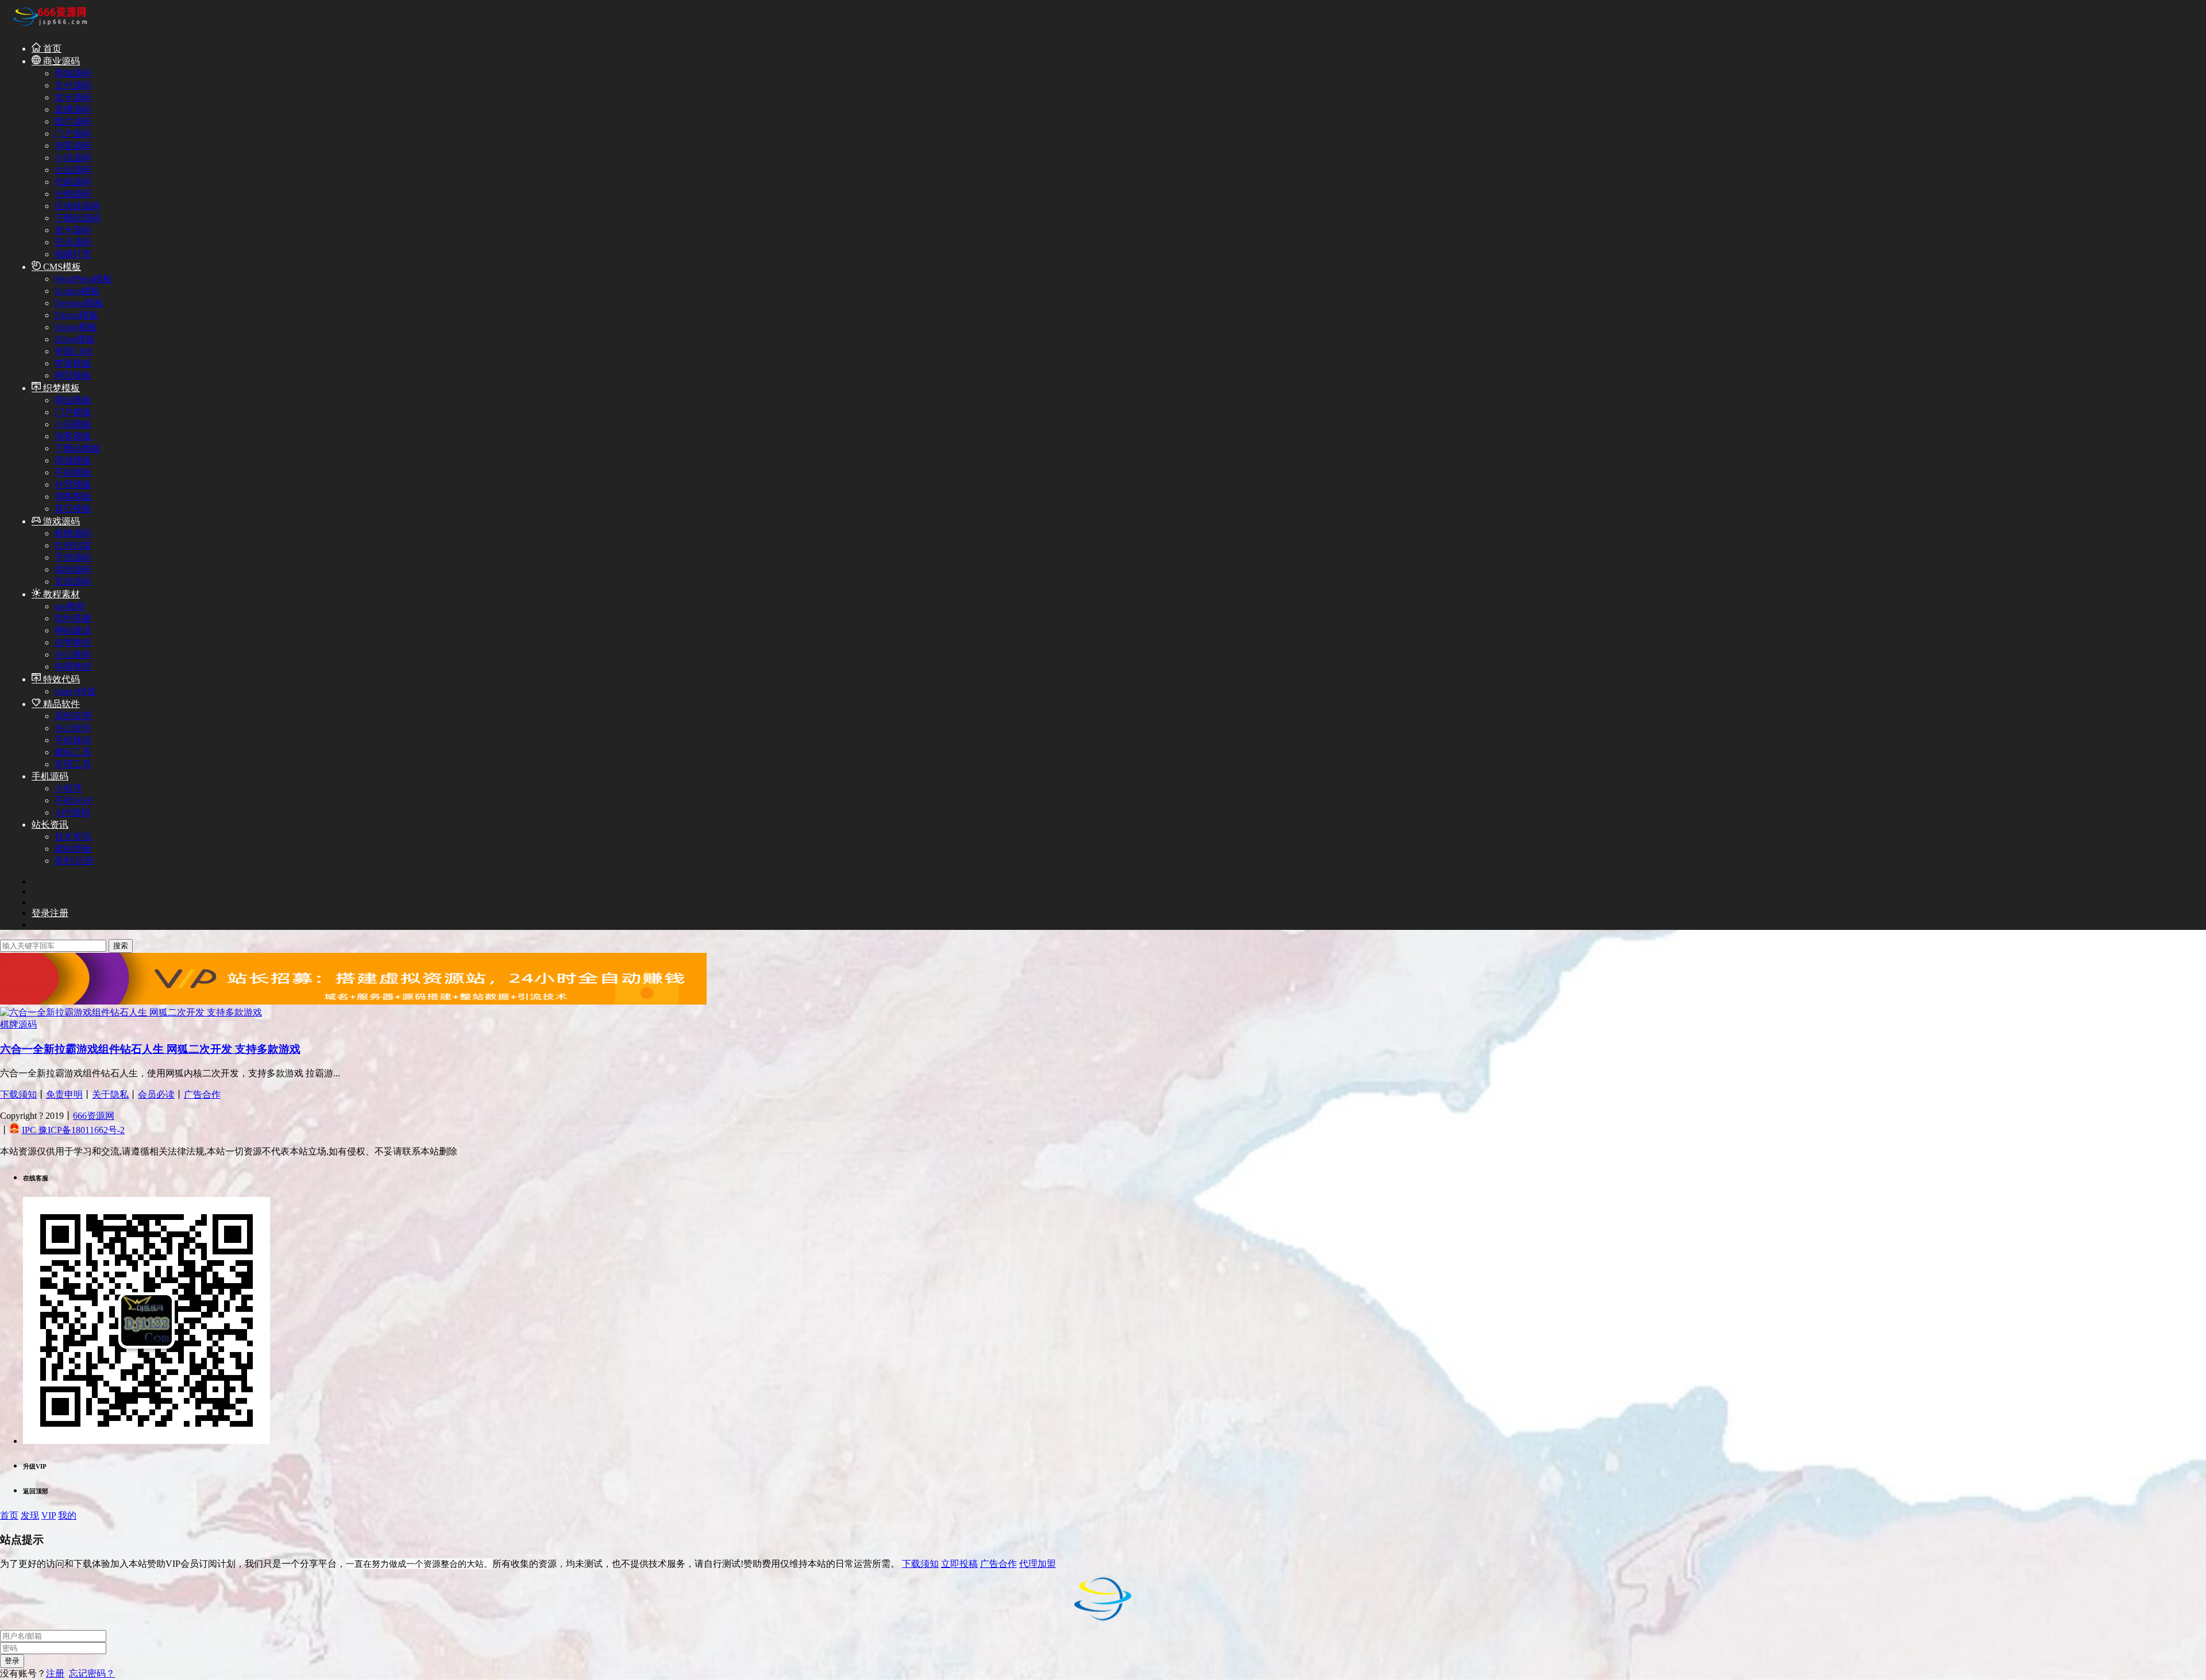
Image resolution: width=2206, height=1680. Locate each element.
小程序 (68, 788)
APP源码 (72, 812)
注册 (55, 1673)
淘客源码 (73, 146)
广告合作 (202, 1094)
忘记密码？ (92, 1673)
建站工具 (73, 752)
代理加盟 (1038, 1564)
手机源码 (50, 776)
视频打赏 (73, 254)
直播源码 (73, 109)
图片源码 (73, 121)
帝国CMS (74, 351)
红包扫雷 (73, 545)
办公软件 (73, 728)
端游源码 (73, 569)
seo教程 (70, 606)
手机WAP (74, 800)
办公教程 (73, 654)
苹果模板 (73, 363)
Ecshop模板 (77, 291)
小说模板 (73, 424)
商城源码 (73, 73)
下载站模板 (78, 448)
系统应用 (73, 716)
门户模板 (73, 412)
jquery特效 (75, 691)
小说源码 (73, 158)
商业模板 (73, 400)
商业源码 (60, 61)
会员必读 (156, 1094)
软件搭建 (73, 618)
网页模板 (73, 375)
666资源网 (94, 1116)
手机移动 (73, 740)
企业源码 (73, 170)
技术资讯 (73, 837)
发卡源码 (73, 97)
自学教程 (73, 642)
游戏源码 (60, 521)
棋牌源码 (73, 533)
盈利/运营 (74, 861)
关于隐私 (110, 1094)
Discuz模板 (76, 315)
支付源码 (73, 85)
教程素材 (60, 594)
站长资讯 (50, 824)
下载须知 (18, 1094)
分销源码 (73, 194)
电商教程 (73, 667)
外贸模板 (73, 484)
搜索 (121, 946)
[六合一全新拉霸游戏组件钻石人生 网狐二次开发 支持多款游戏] (131, 1012)
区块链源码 (78, 206)
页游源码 (73, 582)
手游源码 (73, 557)
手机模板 (73, 472)
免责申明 (64, 1094)
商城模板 (73, 460)
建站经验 (73, 849)
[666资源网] (49, 28)
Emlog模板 (76, 327)
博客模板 (73, 497)
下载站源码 (78, 218)
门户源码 (73, 134)
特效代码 (60, 679)
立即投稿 (959, 1564)
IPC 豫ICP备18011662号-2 (73, 1130)
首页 (51, 49)
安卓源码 (73, 242)
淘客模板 (73, 436)
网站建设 (73, 630)
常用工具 (73, 764)
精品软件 (60, 704)
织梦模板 (60, 388)
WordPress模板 (83, 279)
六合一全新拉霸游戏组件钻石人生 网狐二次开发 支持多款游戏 (150, 1049)
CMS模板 (61, 267)
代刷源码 (73, 182)
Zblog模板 (75, 339)
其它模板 (73, 509)
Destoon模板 (79, 303)
